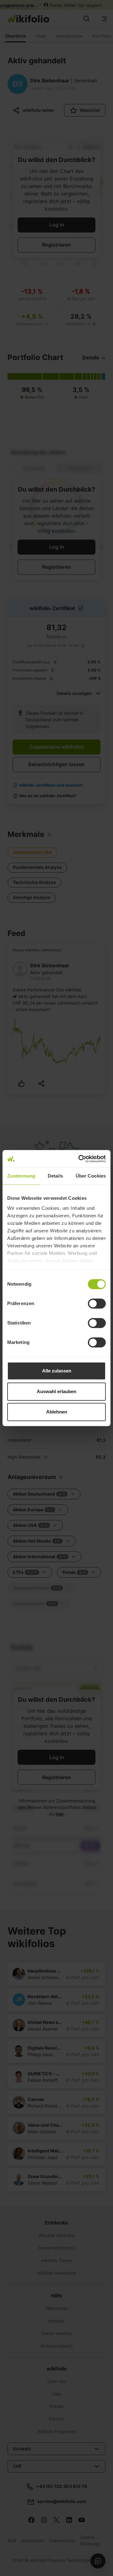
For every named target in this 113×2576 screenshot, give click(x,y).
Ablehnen (57, 1412)
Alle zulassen (57, 1371)
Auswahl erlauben (56, 1391)
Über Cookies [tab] (91, 1176)
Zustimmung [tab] (21, 1176)
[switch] (97, 1304)
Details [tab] (55, 1176)
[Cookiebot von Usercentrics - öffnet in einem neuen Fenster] (80, 1159)
